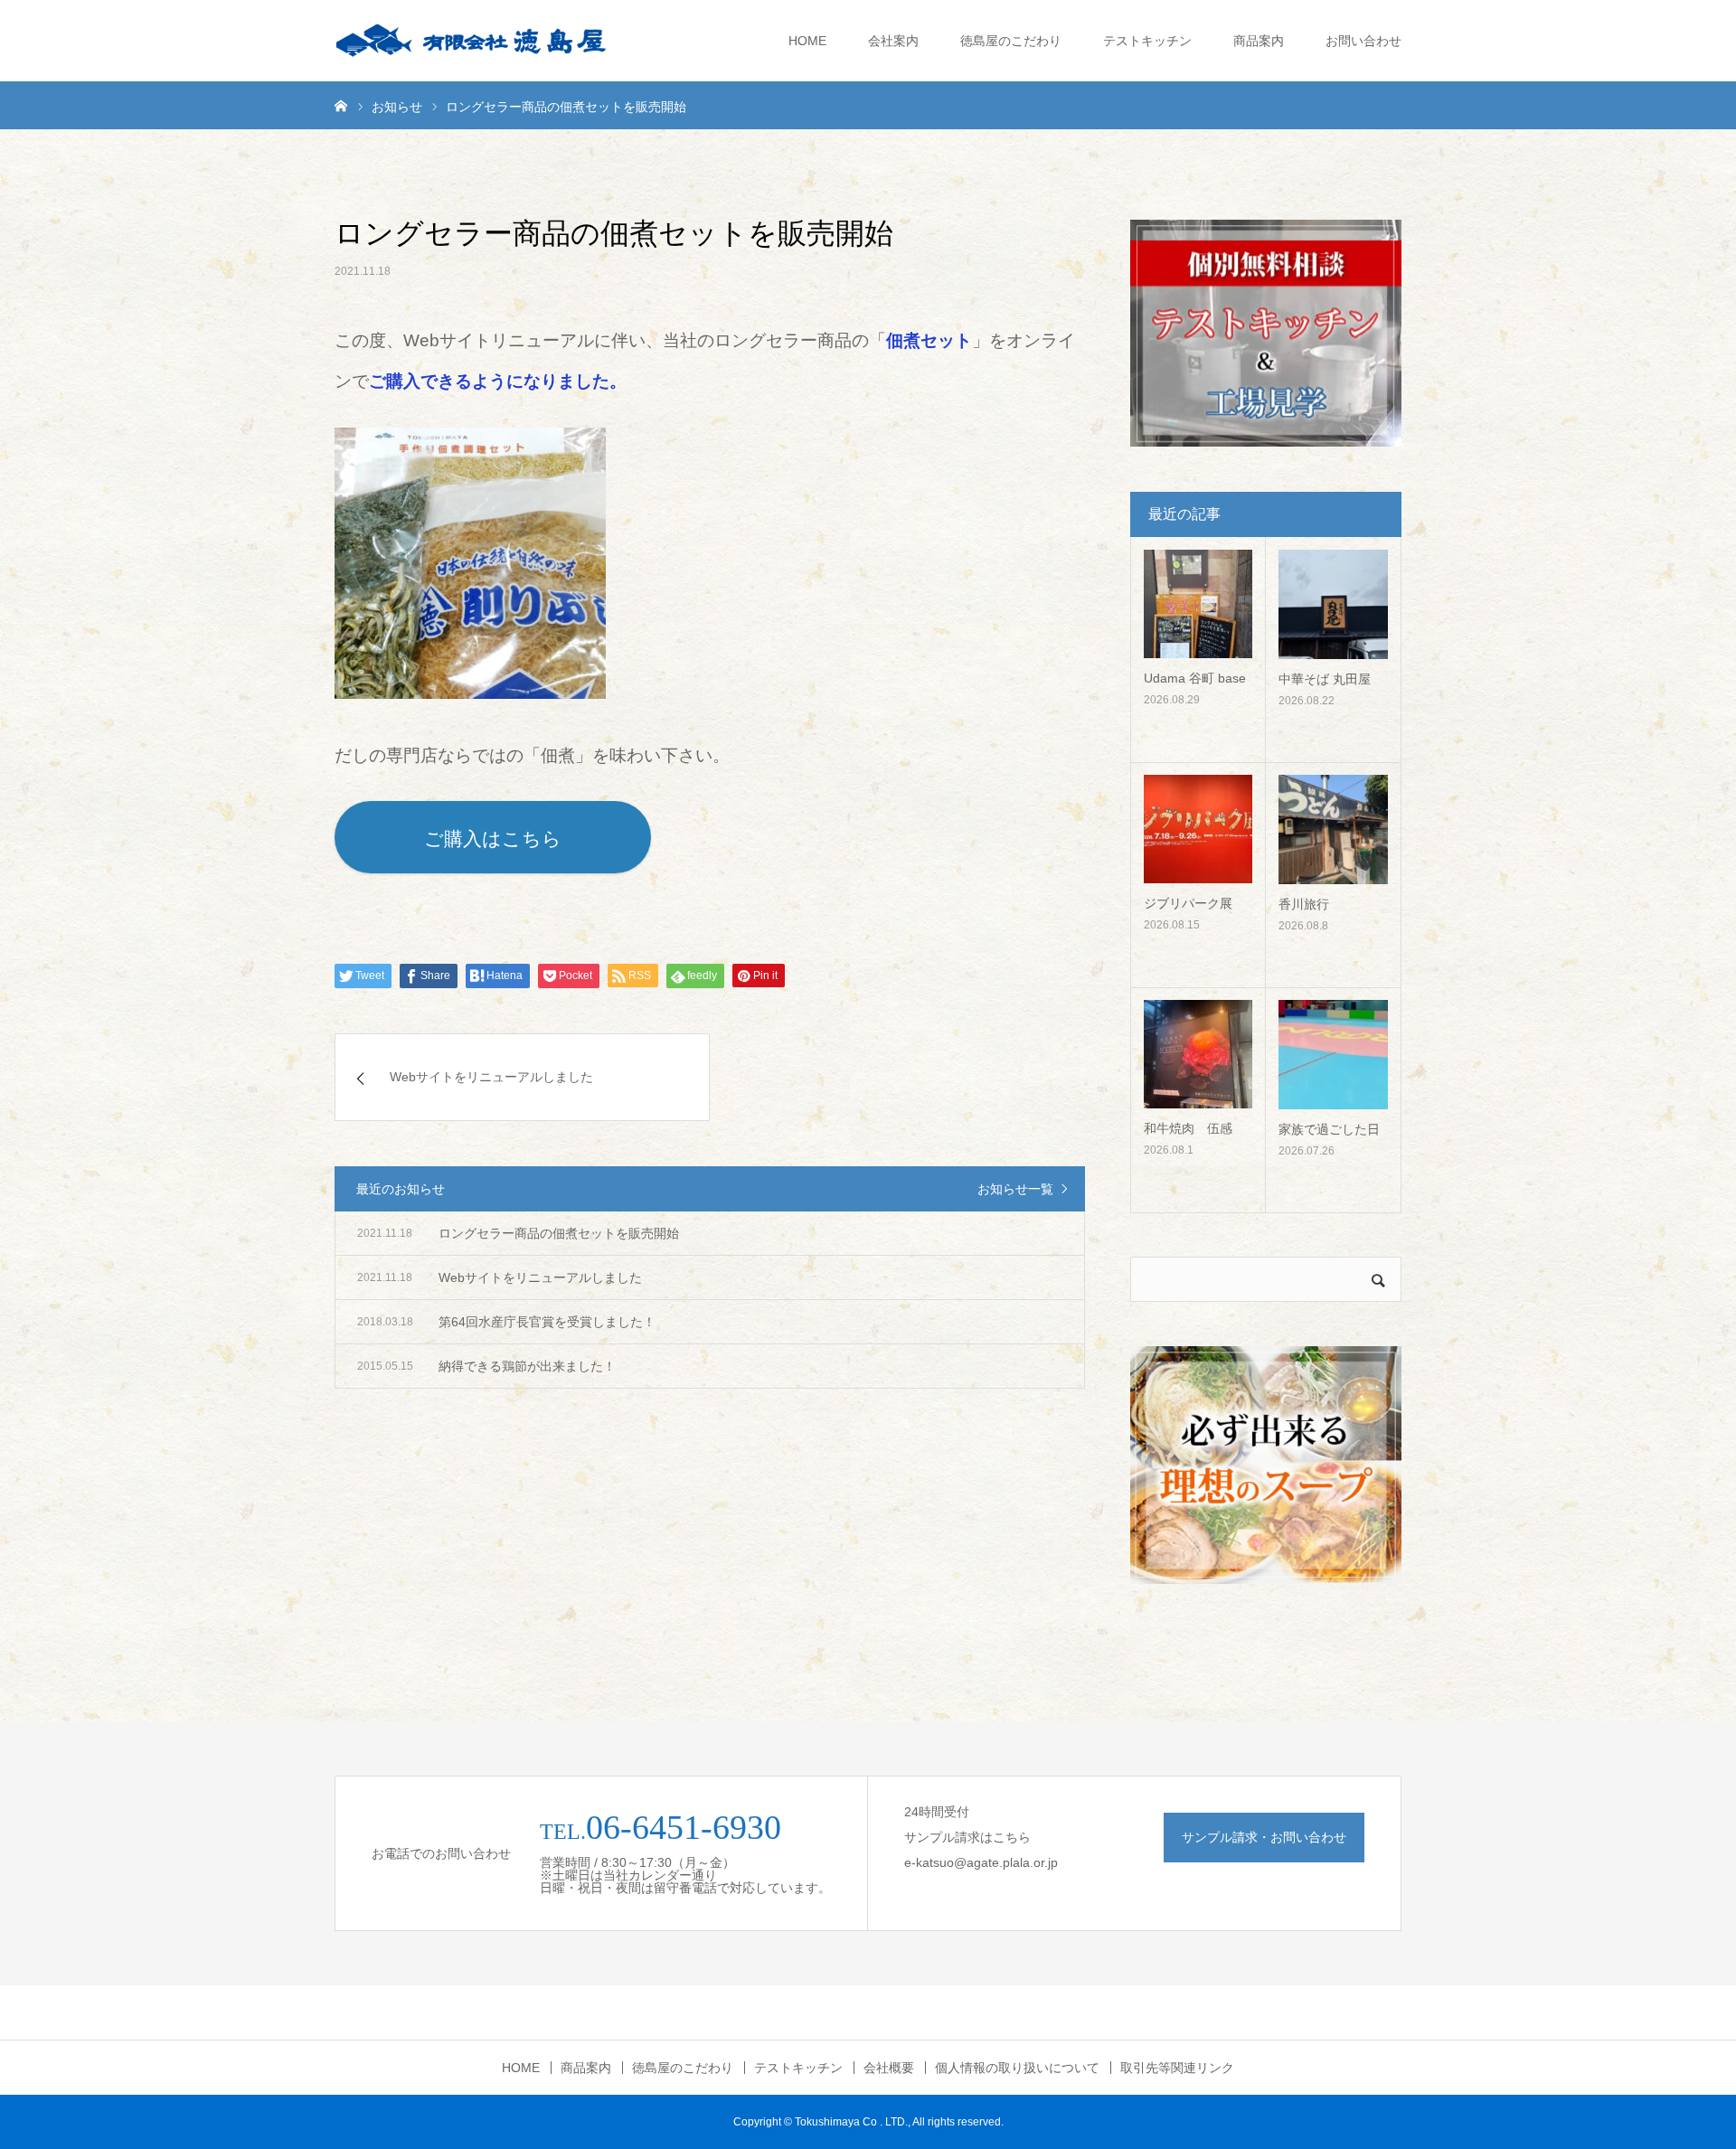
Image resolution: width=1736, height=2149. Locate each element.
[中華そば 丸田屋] (1333, 604)
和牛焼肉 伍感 (1188, 1128)
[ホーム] (341, 105)
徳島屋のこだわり (1011, 41)
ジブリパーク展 (1188, 903)
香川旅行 (1304, 904)
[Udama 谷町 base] (1198, 604)
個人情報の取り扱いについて (1017, 2068)
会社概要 (889, 2068)
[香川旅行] (1333, 829)
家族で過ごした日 (1329, 1129)
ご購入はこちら (493, 839)
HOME (807, 41)
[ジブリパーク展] (1198, 829)
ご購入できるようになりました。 (498, 381)
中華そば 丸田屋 (1325, 679)
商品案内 (1259, 41)
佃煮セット (929, 340)
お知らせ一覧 (1015, 1189)
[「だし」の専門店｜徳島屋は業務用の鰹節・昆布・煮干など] (470, 41)
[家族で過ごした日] (1333, 1055)
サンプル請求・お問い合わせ (1264, 1837)
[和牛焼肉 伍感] (1198, 1054)
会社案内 (893, 41)
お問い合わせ (1363, 41)
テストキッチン (1147, 41)
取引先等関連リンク (1177, 2068)
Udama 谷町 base (1195, 678)
